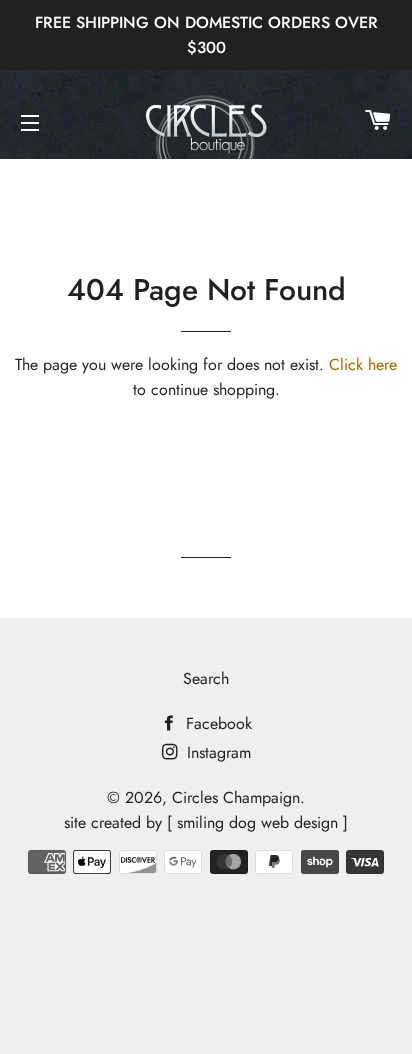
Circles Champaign (236, 797)
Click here (363, 364)
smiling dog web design (257, 822)
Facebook (216, 723)
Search (206, 678)
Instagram (216, 752)
